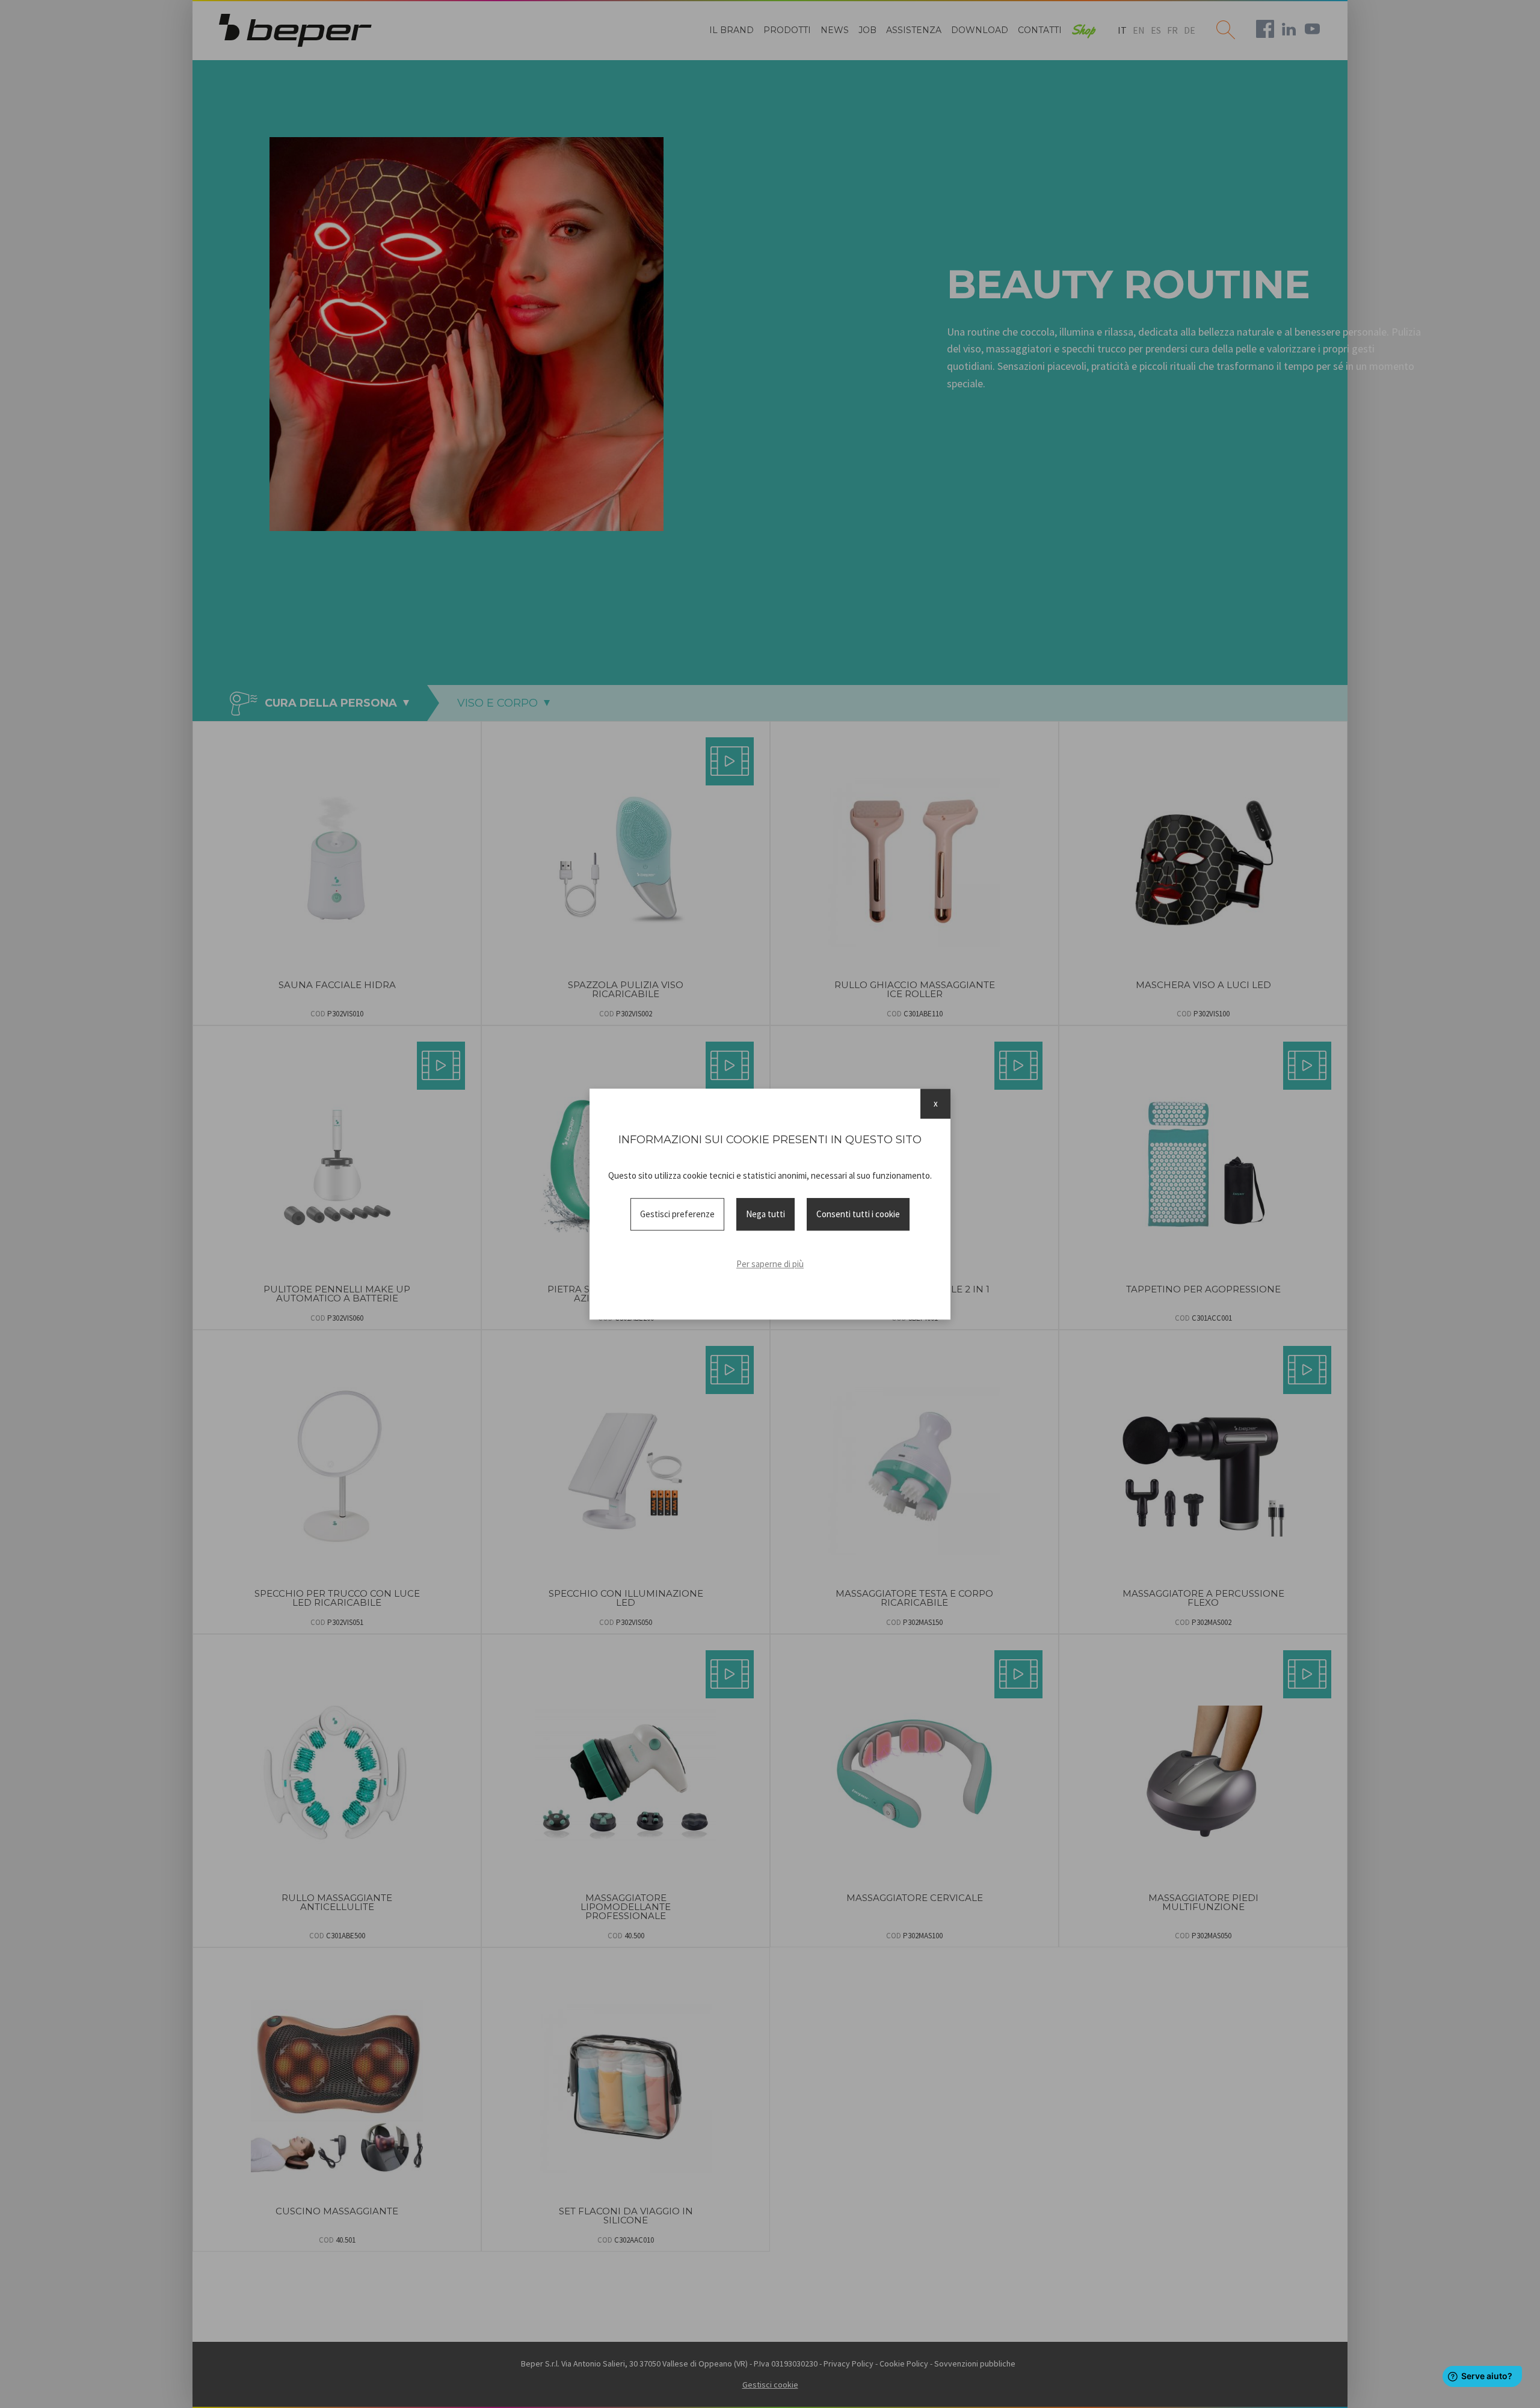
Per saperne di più (770, 1264)
